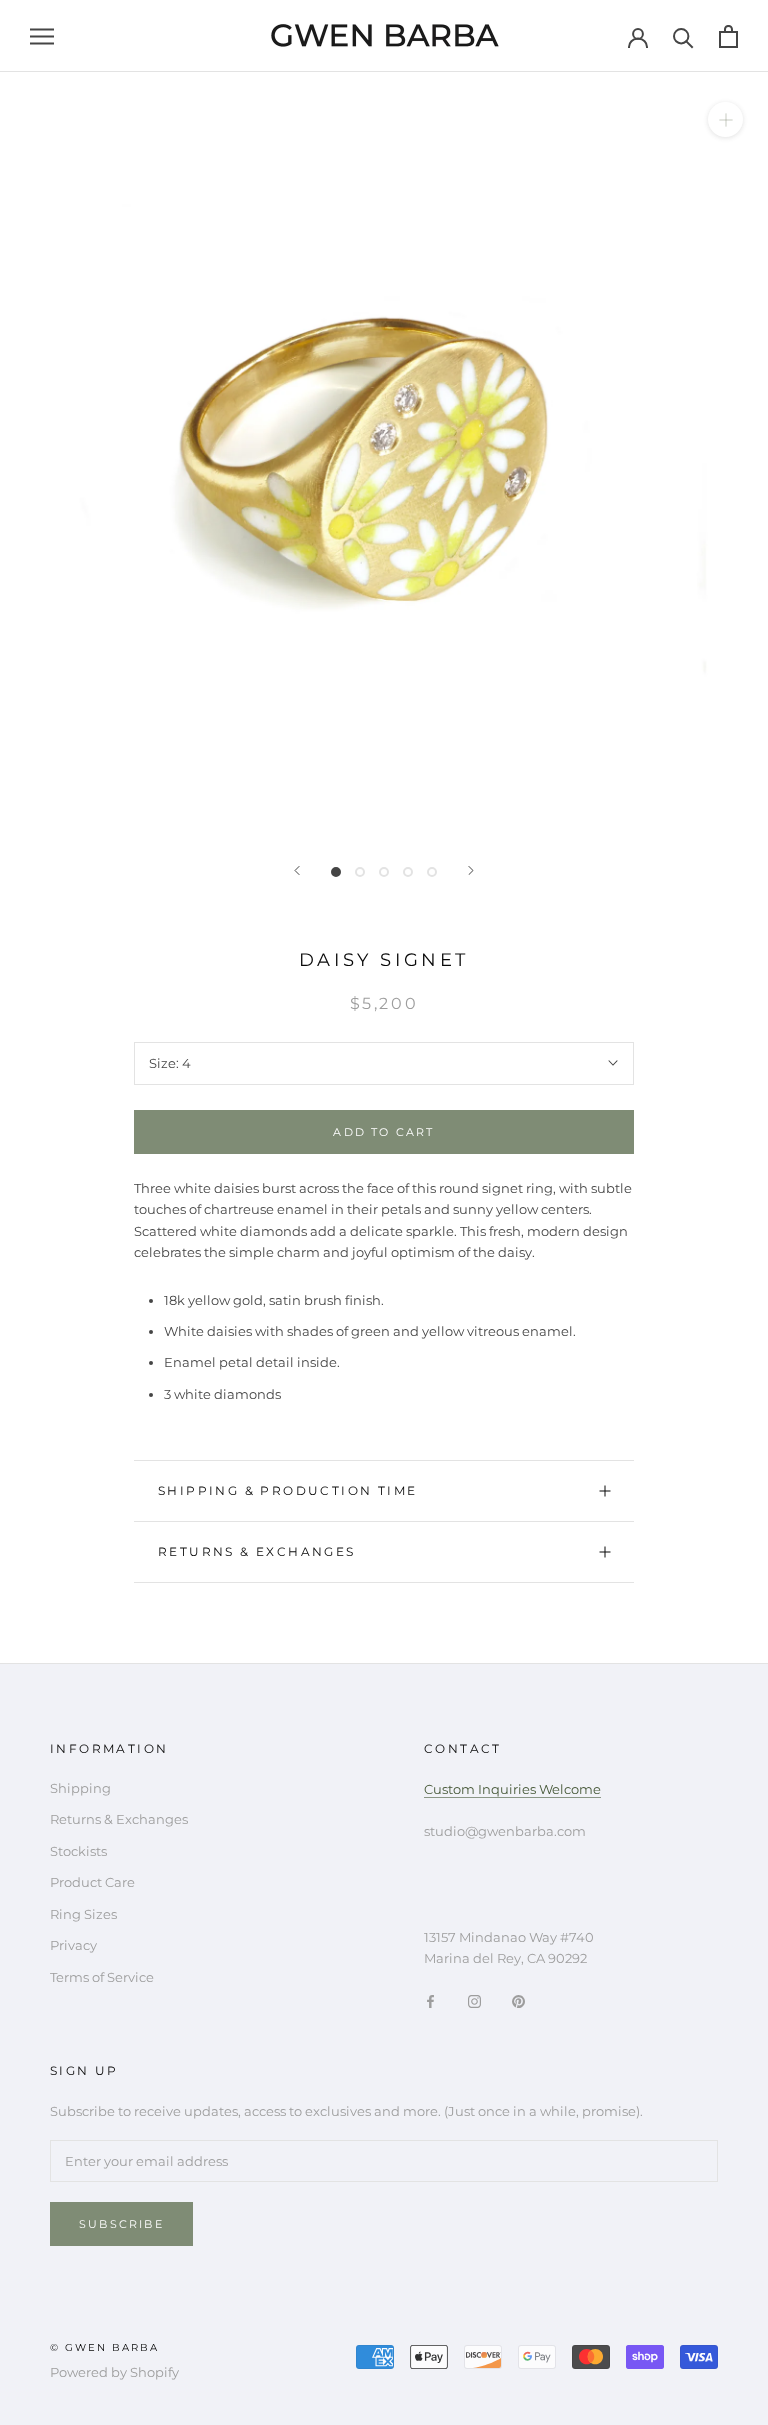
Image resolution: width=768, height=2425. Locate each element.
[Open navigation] (42, 36)
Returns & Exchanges (257, 1551)
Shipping (80, 1788)
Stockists (78, 1851)
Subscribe (121, 2224)
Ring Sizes (83, 1914)
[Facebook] (430, 2000)
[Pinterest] (518, 2000)
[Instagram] (474, 2000)
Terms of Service (102, 1977)
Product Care (92, 1882)
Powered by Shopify (114, 2372)
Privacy (73, 1945)
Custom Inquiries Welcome (512, 1789)
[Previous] (297, 870)
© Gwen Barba (104, 2347)
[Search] (683, 36)
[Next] (471, 870)
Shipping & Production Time (287, 1490)
